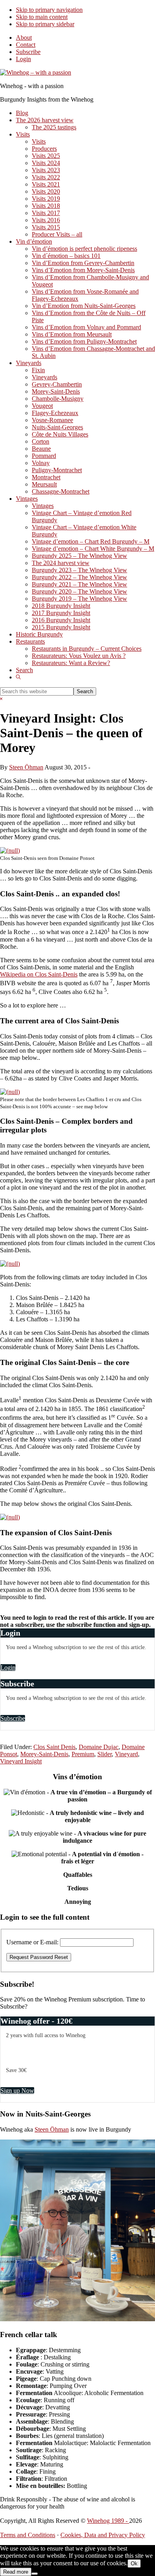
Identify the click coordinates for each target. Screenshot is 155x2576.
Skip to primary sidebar (45, 24)
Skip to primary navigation (49, 10)
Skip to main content (42, 17)
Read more (16, 2572)
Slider (105, 1754)
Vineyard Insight (21, 1761)
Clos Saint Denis (54, 1747)
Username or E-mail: (32, 1942)
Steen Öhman (52, 2129)
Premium (83, 1754)
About (24, 37)
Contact (26, 45)
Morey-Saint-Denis (44, 1754)
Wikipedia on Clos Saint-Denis (39, 974)
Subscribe (28, 52)
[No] (35, 2574)
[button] (18, 677)
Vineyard (126, 1754)
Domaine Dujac (99, 1747)
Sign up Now (17, 2091)
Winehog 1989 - (108, 2521)
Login (23, 59)
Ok (134, 2564)
